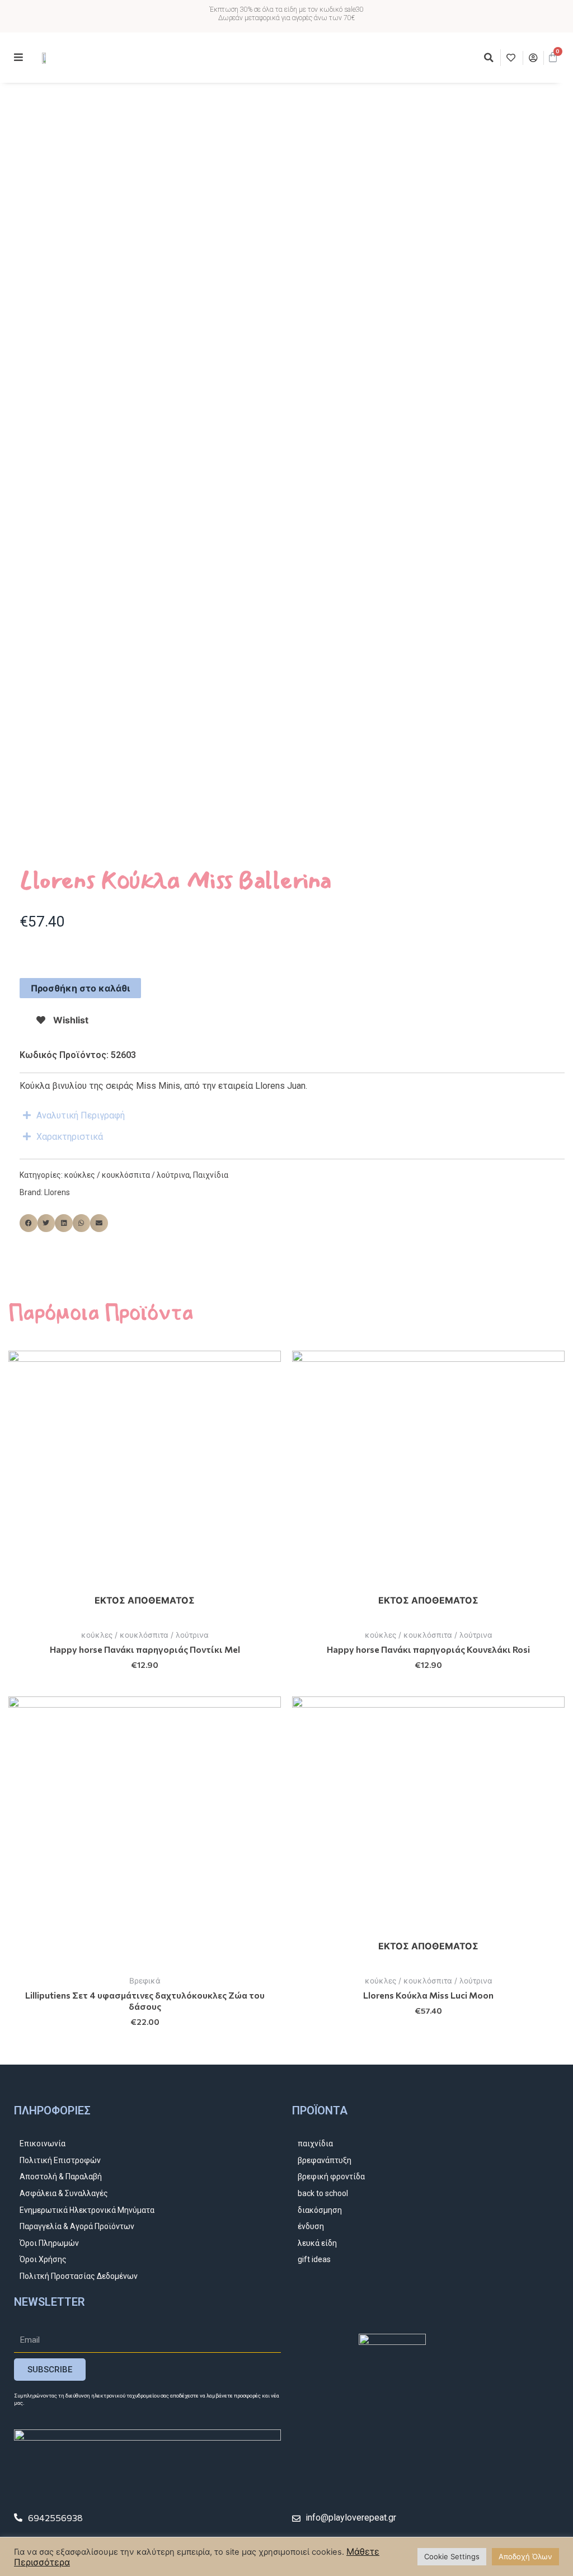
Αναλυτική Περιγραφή (81, 1115)
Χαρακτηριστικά (70, 1137)
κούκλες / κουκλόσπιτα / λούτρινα (127, 1175)
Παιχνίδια (211, 1175)
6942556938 (55, 2518)
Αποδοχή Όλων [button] (525, 2556)
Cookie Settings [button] (452, 2556)
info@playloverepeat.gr (351, 2518)
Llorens (57, 1192)
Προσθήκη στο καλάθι (80, 988)
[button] (489, 58)
